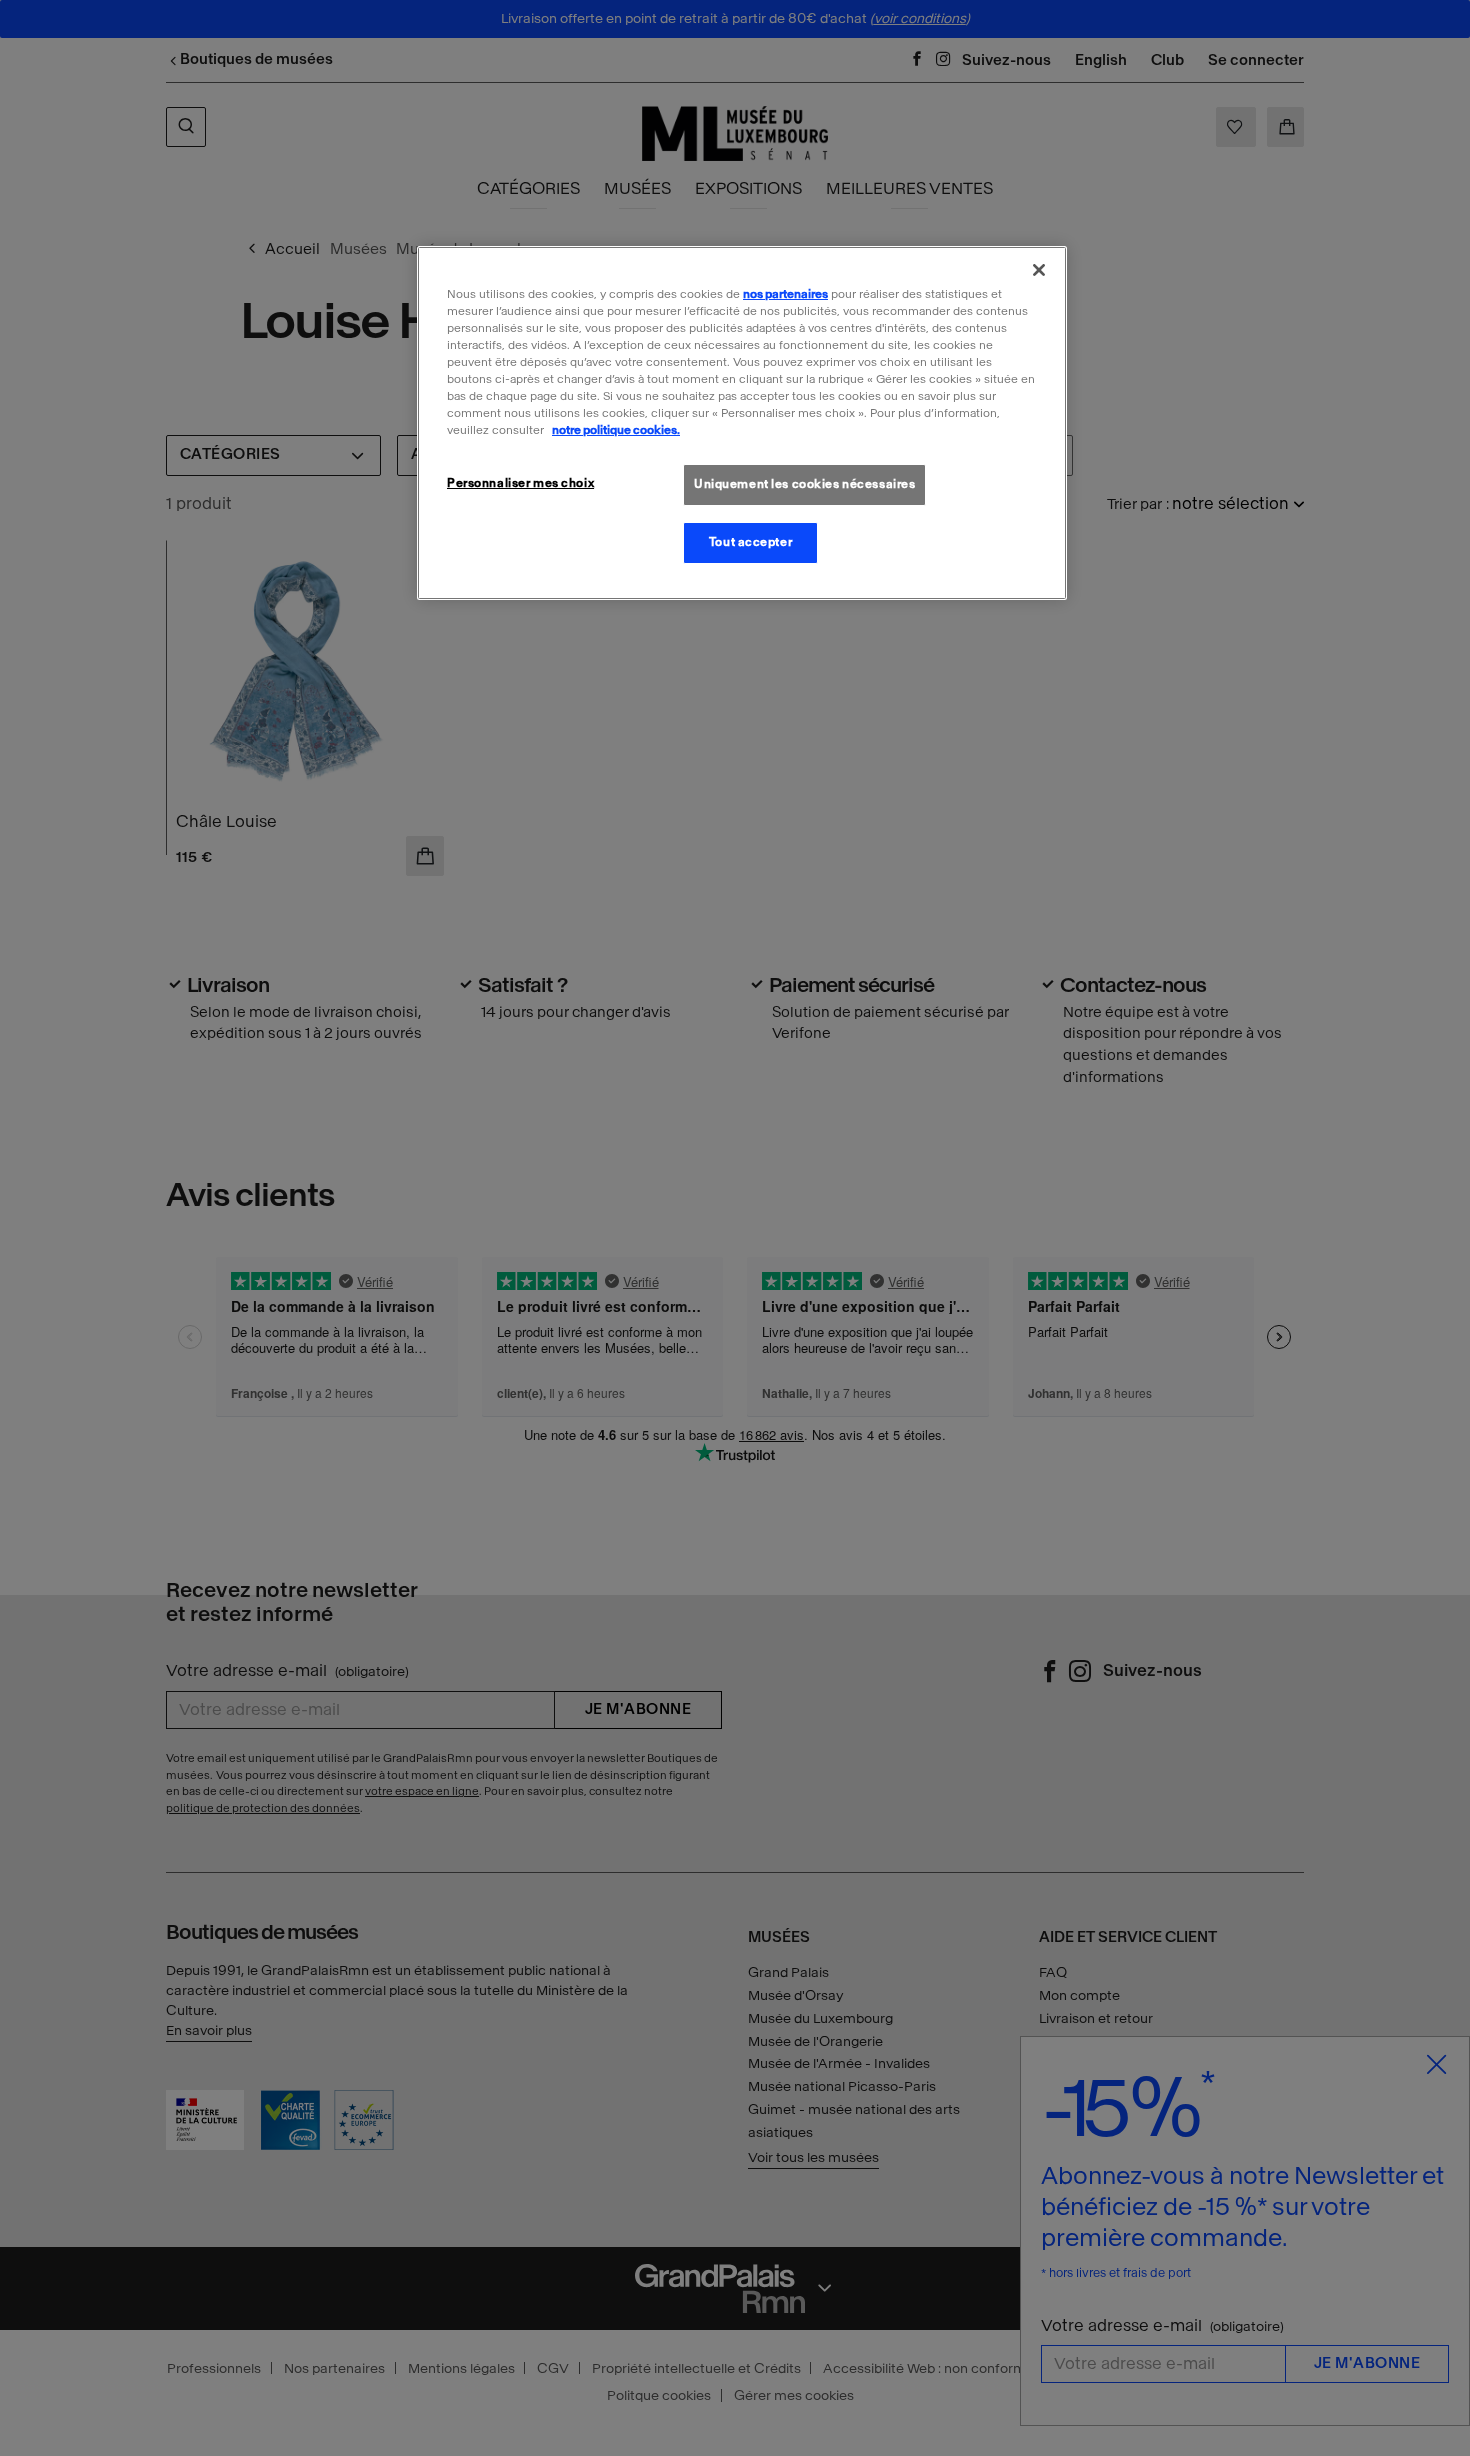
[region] (742, 423)
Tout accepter (750, 542)
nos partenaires (785, 294)
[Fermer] (1039, 270)
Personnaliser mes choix (520, 483)
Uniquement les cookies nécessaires (804, 484)
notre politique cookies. (616, 430)
